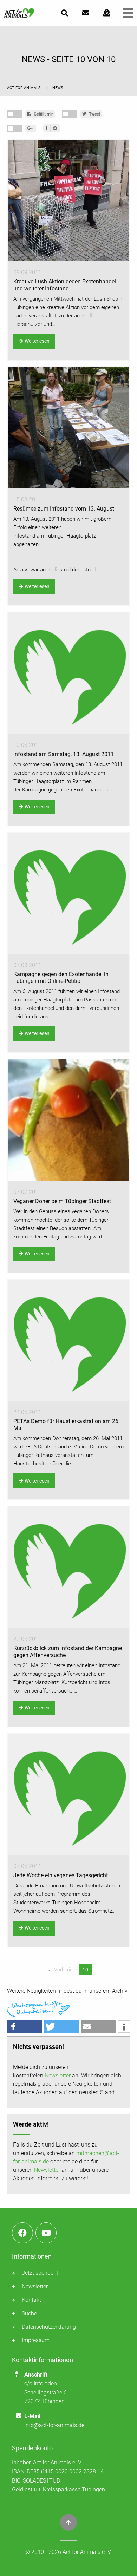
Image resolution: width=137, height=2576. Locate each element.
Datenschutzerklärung (49, 2327)
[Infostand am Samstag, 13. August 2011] (68, 673)
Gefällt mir (43, 114)
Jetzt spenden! (40, 2273)
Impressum (36, 2340)
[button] (24, 2027)
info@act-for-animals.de (54, 2425)
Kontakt (31, 2300)
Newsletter (58, 2075)
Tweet (94, 114)
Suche (29, 2314)
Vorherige (64, 1970)
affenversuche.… (58, 1691)
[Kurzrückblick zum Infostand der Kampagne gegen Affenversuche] (68, 1567)
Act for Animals (24, 88)
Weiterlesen (37, 341)
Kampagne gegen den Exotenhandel (63, 790)
